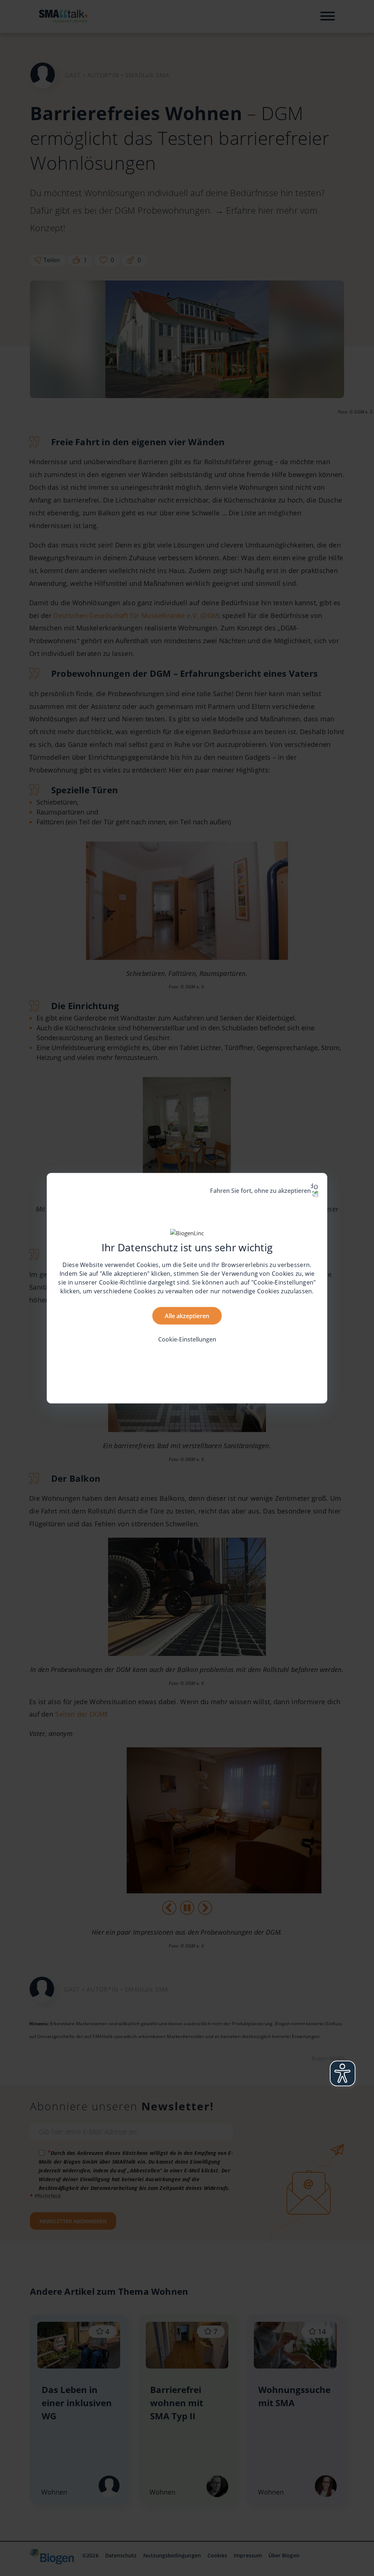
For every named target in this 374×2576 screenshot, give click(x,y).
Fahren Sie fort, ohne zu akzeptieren (260, 1190)
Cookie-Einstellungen (187, 1339)
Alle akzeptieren (187, 1316)
